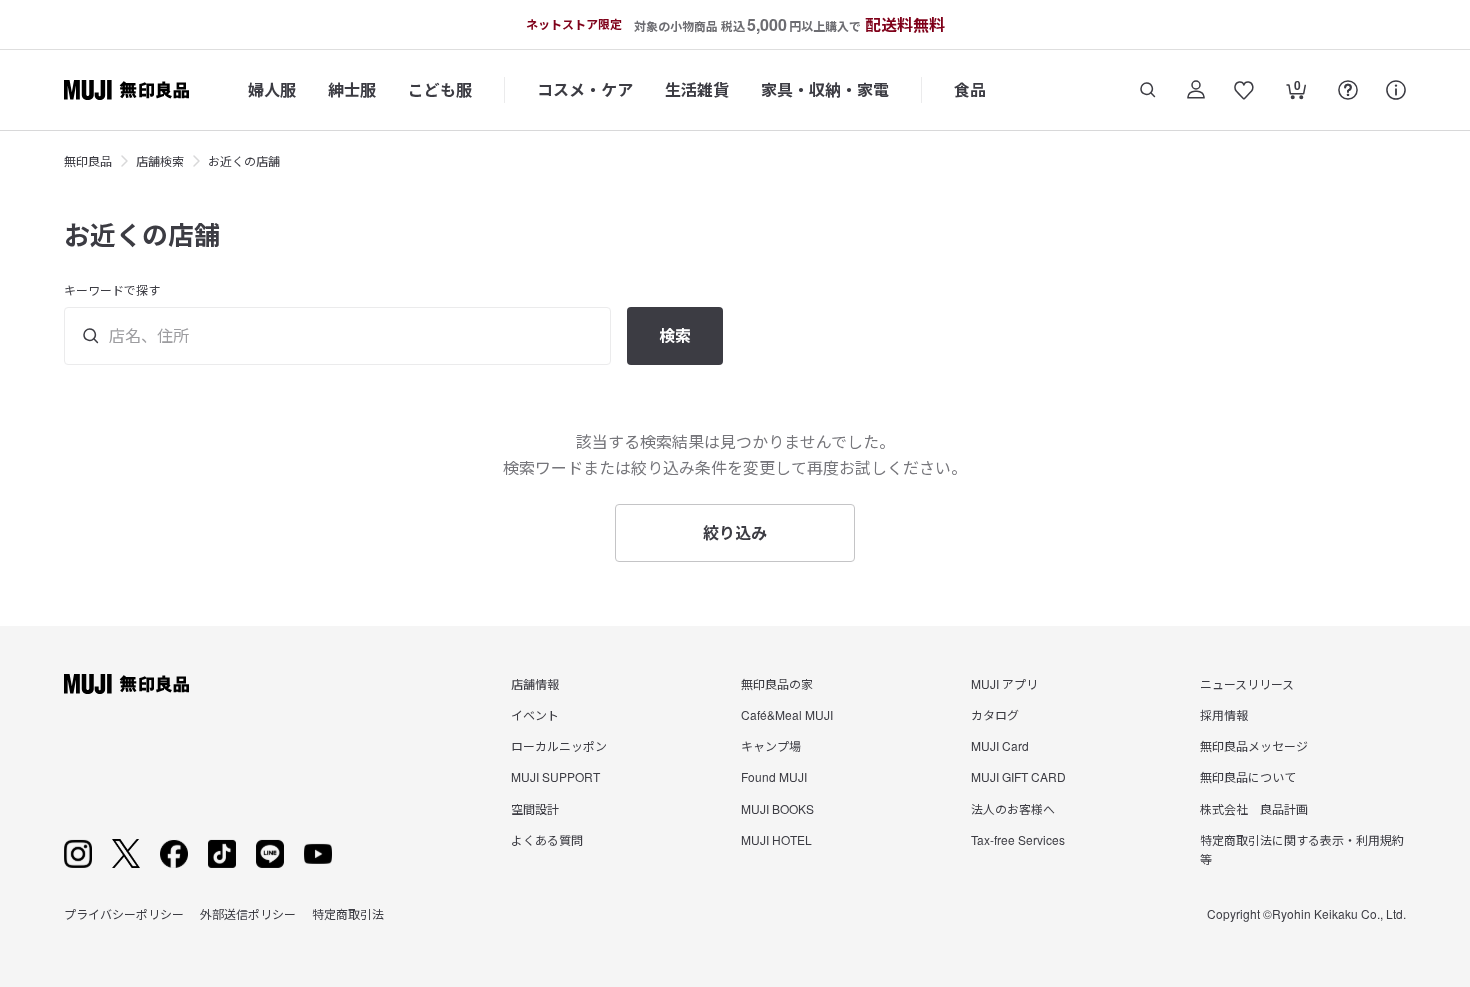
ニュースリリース (1247, 683)
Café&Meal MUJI (787, 714)
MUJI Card (1000, 745)
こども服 (440, 89)
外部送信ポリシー (248, 913)
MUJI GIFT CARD (1018, 776)
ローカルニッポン (559, 745)
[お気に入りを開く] (1244, 90)
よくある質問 (547, 839)
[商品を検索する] (1148, 90)
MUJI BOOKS (777, 808)
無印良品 (88, 160)
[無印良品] (126, 684)
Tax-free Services (1018, 839)
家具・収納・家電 (825, 89)
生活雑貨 (697, 89)
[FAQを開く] (1348, 90)
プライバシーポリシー (124, 913)
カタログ (995, 714)
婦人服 (272, 89)
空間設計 (535, 808)
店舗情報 (535, 683)
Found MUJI (774, 776)
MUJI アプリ (1004, 683)
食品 (970, 89)
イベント (535, 714)
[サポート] (1396, 90)
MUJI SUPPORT (555, 776)
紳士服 (352, 89)
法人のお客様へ (1013, 808)
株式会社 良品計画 (1254, 808)
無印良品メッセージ (1254, 745)
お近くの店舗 (244, 160)
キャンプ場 (771, 745)
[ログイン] (1196, 90)
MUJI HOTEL (776, 839)
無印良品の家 (777, 683)
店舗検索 (160, 160)
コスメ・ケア (585, 89)
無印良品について (1248, 776)
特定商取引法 (348, 913)
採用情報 (1224, 714)
